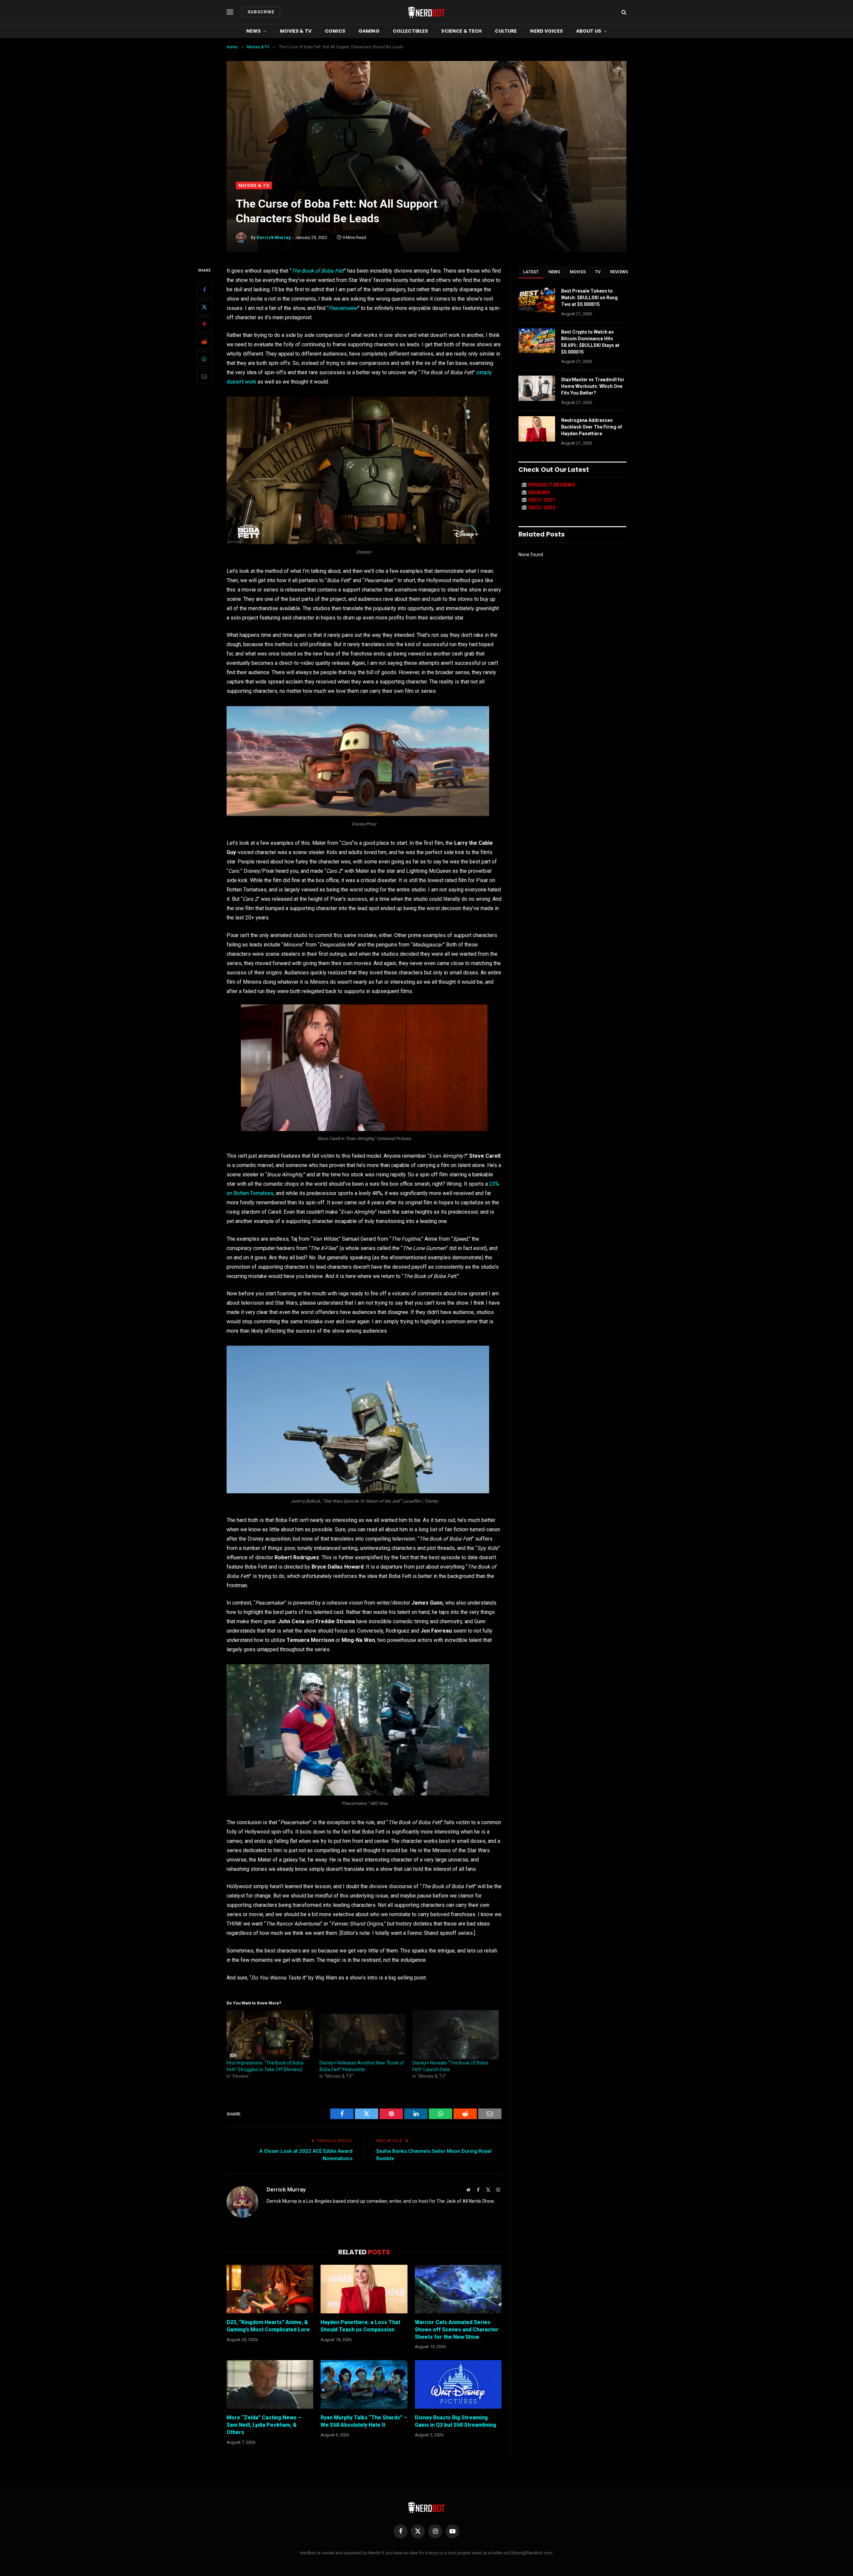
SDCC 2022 (542, 508)
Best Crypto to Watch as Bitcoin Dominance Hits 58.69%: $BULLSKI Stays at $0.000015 (590, 342)
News (254, 31)
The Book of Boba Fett (318, 271)
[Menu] (230, 12)
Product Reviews (552, 485)
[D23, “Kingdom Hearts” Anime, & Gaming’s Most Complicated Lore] (270, 2289)
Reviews (619, 272)
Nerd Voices (546, 31)
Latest (531, 272)
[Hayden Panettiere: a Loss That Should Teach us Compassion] (364, 2289)
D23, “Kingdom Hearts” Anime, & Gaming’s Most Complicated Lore (268, 2326)
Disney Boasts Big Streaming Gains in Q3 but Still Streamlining (455, 2421)
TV (598, 272)
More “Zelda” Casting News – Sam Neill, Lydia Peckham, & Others (264, 2425)
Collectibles (411, 31)
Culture (506, 31)
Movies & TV (296, 31)
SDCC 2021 (542, 500)
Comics (335, 31)
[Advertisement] (426, 132)
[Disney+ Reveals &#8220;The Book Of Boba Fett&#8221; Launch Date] (456, 2035)
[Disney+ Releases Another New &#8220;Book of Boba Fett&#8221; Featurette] (363, 2035)
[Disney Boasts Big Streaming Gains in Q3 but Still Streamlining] (458, 2384)
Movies (578, 272)
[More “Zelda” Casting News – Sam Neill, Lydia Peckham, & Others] (270, 2384)
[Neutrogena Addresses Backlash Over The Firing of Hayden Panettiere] (537, 429)
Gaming (369, 31)
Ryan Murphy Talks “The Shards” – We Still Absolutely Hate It (364, 2421)
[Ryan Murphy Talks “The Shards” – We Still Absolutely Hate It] (364, 2384)
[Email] (204, 376)
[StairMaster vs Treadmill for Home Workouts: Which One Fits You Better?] (537, 388)
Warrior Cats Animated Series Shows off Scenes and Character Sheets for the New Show (457, 2330)
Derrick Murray (274, 237)
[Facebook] (204, 290)
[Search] (623, 12)
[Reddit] (204, 342)
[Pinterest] (204, 324)
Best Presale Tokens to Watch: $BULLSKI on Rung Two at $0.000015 (589, 298)
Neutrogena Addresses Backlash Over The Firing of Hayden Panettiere (592, 427)
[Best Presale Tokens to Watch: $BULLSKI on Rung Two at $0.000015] (537, 300)
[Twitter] (204, 307)
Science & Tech (461, 31)
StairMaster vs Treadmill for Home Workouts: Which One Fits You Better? (593, 386)
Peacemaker (343, 308)
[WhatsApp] (204, 359)
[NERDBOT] (426, 12)
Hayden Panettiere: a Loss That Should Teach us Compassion (360, 2326)
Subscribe (261, 12)
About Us (589, 31)
